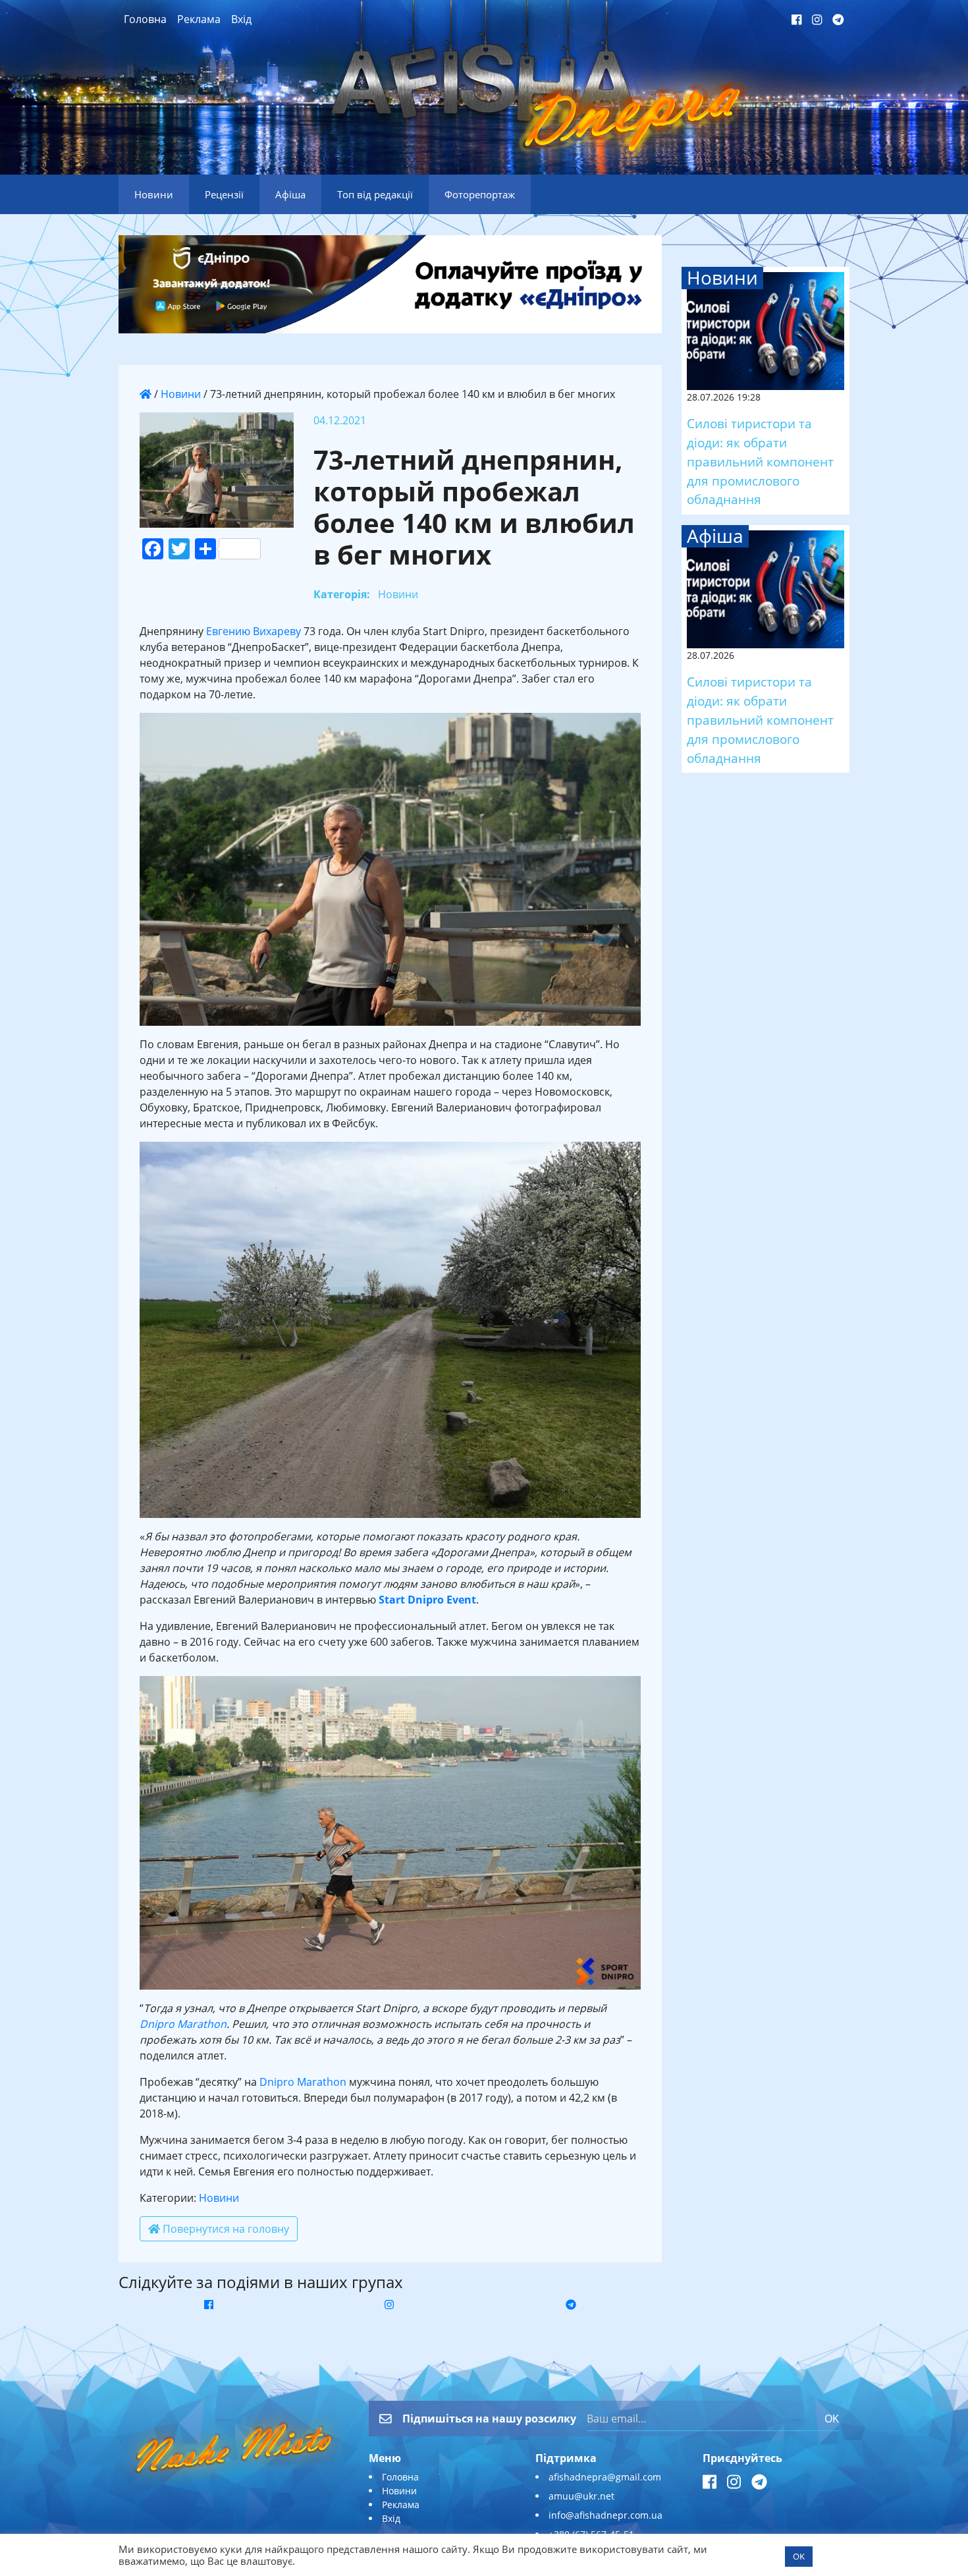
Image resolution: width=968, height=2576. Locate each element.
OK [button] (799, 2556)
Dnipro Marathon (183, 2024)
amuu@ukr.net (581, 2496)
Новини (181, 394)
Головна (145, 19)
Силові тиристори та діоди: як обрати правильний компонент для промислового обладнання (760, 461)
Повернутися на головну (225, 2229)
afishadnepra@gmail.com (605, 2477)
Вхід (241, 19)
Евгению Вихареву (254, 631)
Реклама (199, 19)
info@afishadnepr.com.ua (605, 2515)
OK (832, 2419)
